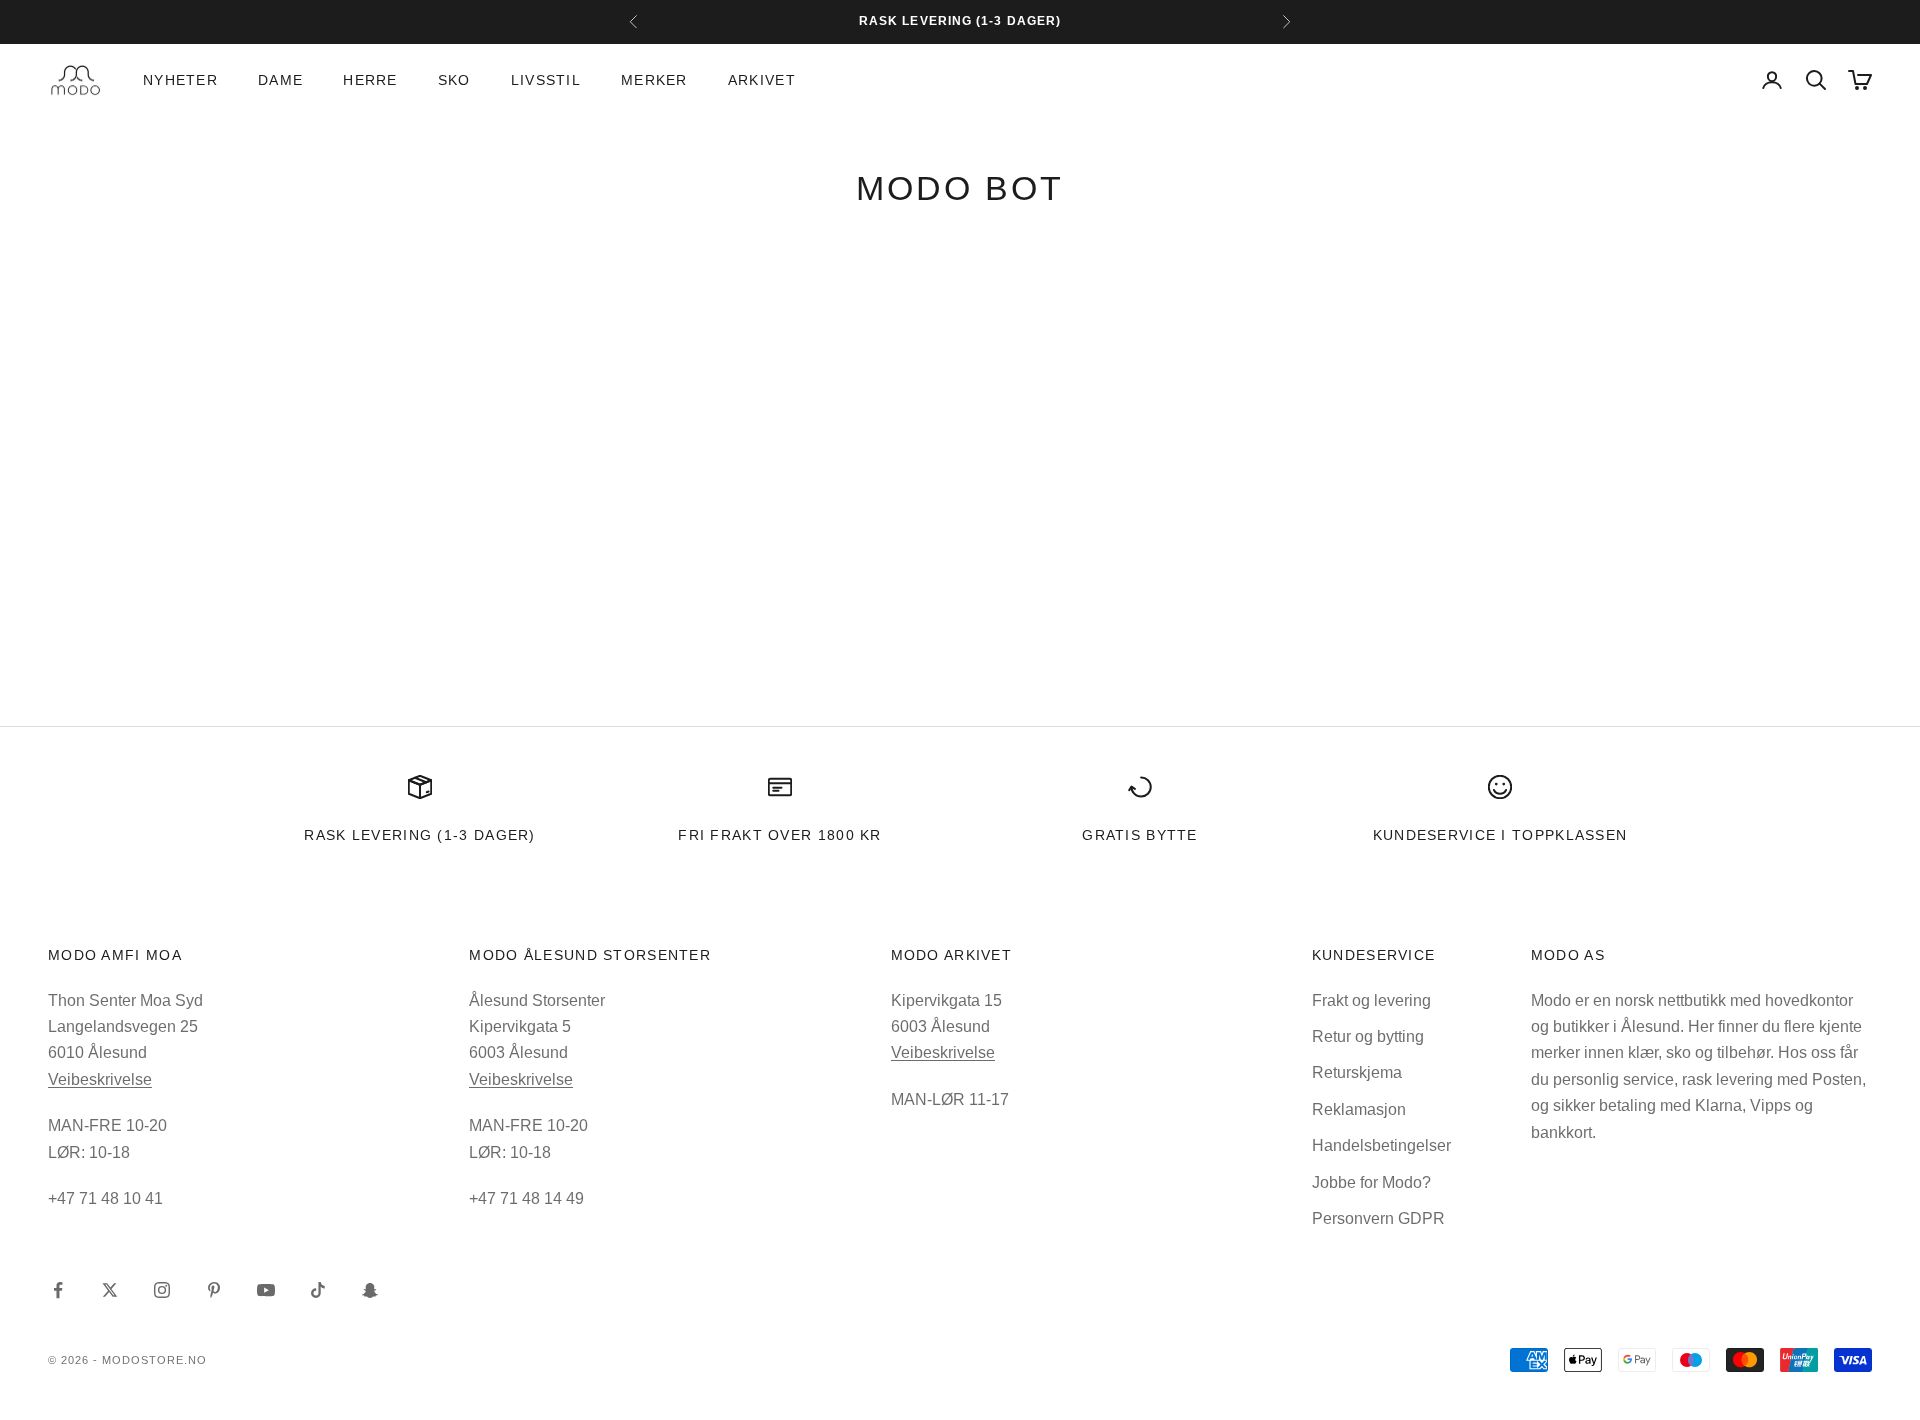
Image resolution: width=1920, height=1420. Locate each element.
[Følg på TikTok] (318, 1290)
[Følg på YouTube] (266, 1290)
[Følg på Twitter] (110, 1290)
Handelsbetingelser (1381, 1145)
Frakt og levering (1371, 1000)
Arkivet (762, 80)
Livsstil (546, 80)
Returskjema (1357, 1072)
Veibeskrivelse (100, 1079)
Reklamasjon (1359, 1109)
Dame (280, 80)
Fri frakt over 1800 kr (780, 835)
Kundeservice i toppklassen (1500, 835)
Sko (454, 80)
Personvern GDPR (1378, 1218)
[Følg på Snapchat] (370, 1290)
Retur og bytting (1368, 1036)
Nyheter (180, 80)
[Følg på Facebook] (58, 1290)
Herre (370, 80)
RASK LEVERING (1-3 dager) (419, 835)
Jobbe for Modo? (1371, 1182)
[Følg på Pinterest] (214, 1290)
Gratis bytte (1140, 835)
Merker (654, 80)
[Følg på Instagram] (162, 1290)
